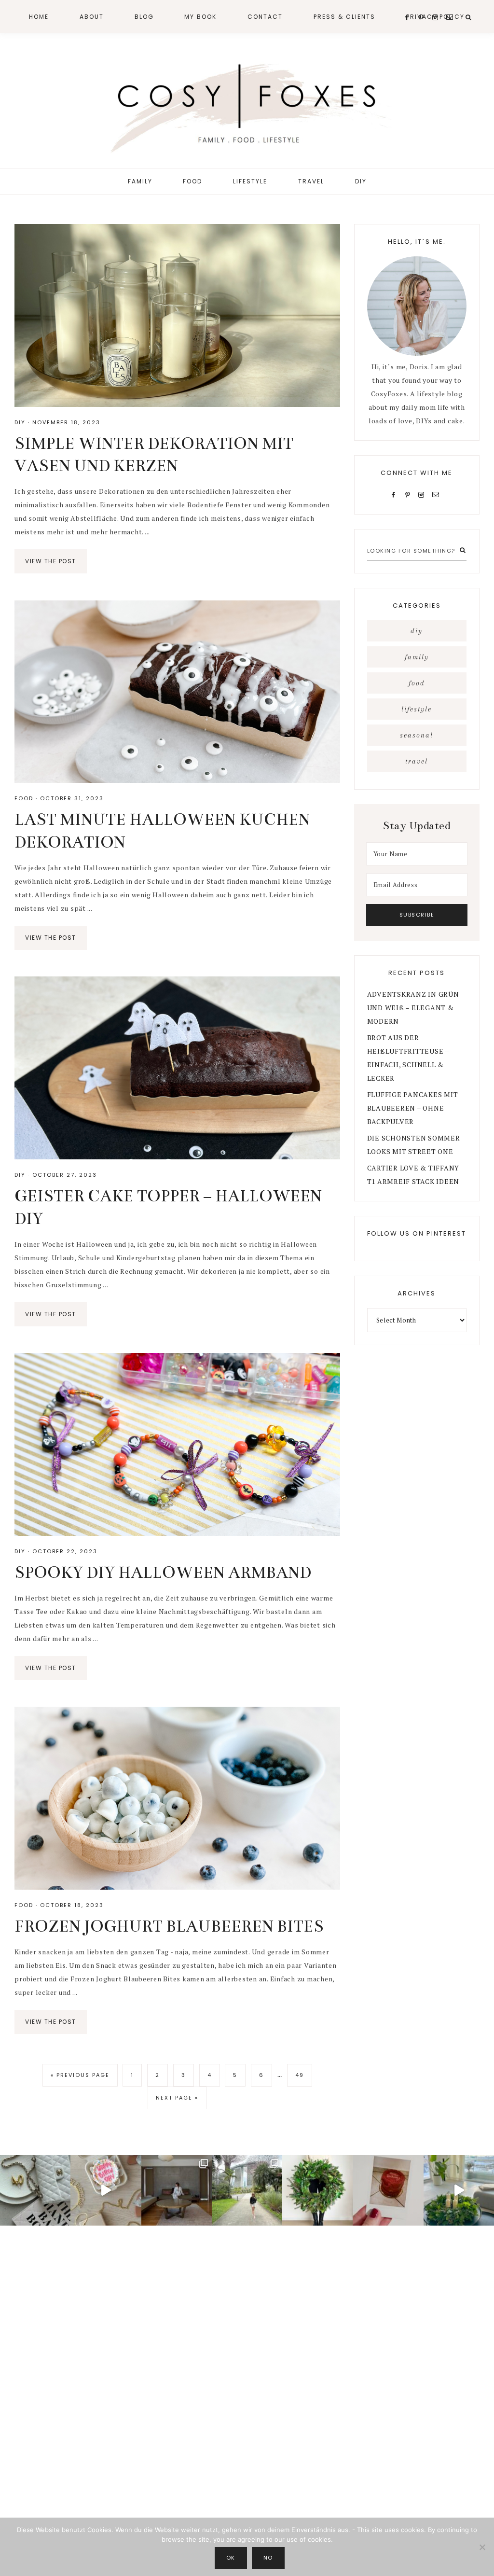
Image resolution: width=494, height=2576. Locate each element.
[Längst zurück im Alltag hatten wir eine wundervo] (247, 2190)
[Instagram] (423, 494)
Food (24, 798)
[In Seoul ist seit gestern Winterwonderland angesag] (459, 2190)
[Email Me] (438, 494)
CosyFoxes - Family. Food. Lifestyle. (247, 105)
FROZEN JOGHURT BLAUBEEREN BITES (169, 1926)
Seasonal (417, 735)
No (268, 2558)
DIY (20, 422)
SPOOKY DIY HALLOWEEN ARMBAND (163, 1573)
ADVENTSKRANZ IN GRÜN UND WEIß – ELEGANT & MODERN (413, 1008)
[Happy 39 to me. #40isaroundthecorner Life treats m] (106, 2190)
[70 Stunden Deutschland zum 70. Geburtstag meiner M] (388, 2190)
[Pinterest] (410, 494)
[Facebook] (396, 494)
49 (303, 2075)
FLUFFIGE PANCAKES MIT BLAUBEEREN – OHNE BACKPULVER (413, 1108)
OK (231, 2558)
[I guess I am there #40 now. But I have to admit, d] (35, 2190)
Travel (417, 761)
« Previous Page (80, 2079)
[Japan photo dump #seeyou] (177, 2190)
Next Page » (177, 2101)
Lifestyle (417, 709)
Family (417, 657)
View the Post (51, 561)
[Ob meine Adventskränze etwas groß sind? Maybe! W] (317, 2190)
